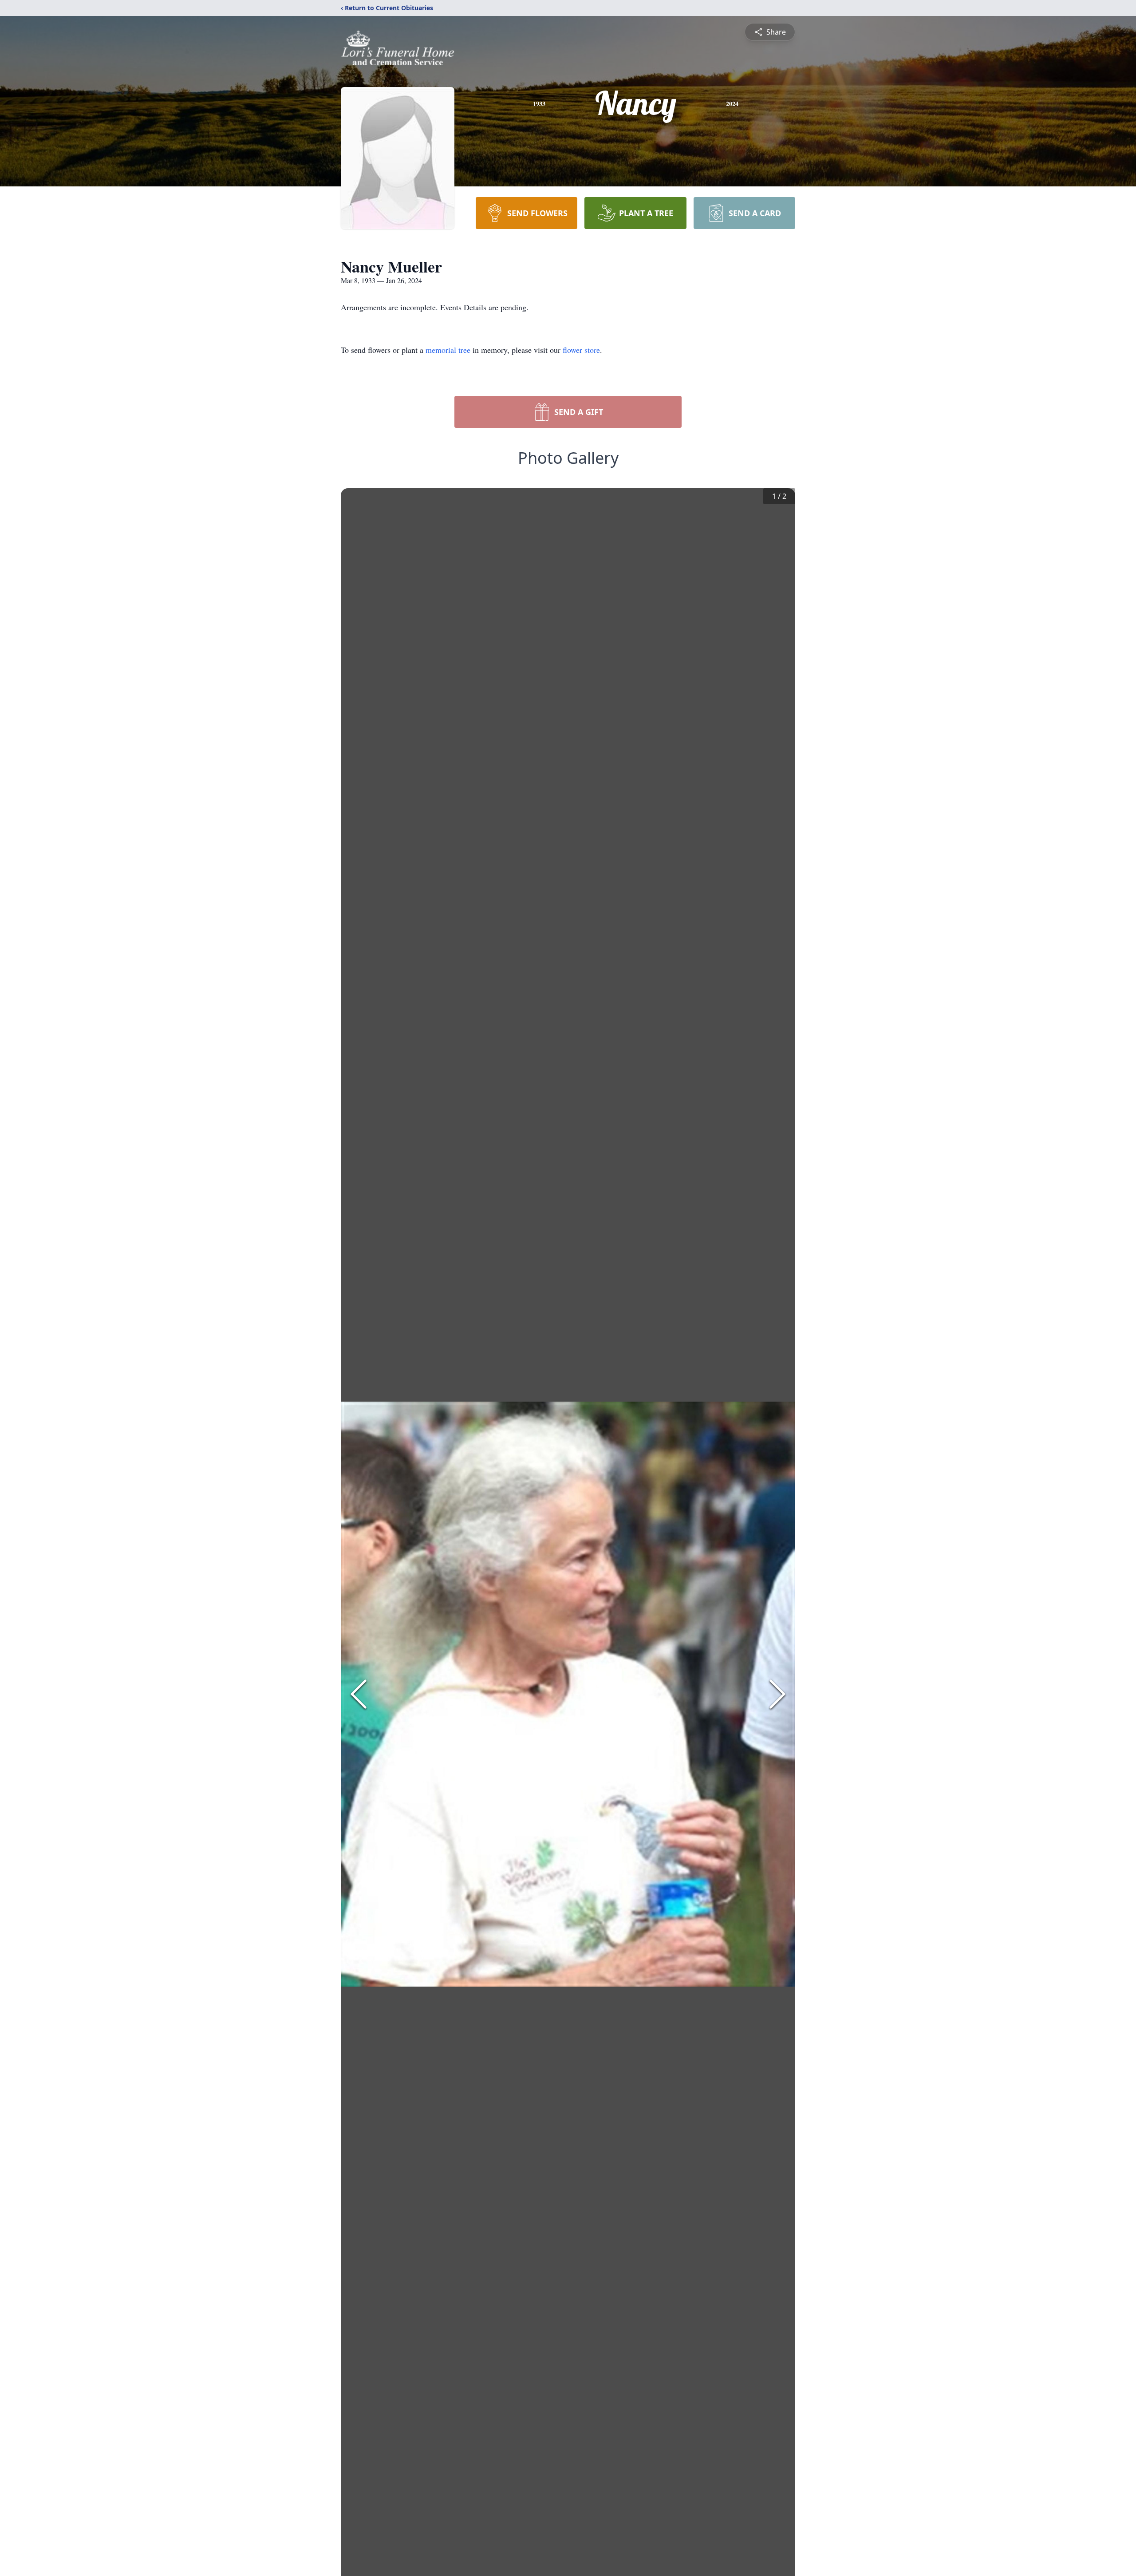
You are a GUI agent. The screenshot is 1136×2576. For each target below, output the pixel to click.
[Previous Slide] (359, 1694)
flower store (581, 350)
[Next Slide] (777, 1694)
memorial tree (448, 350)
